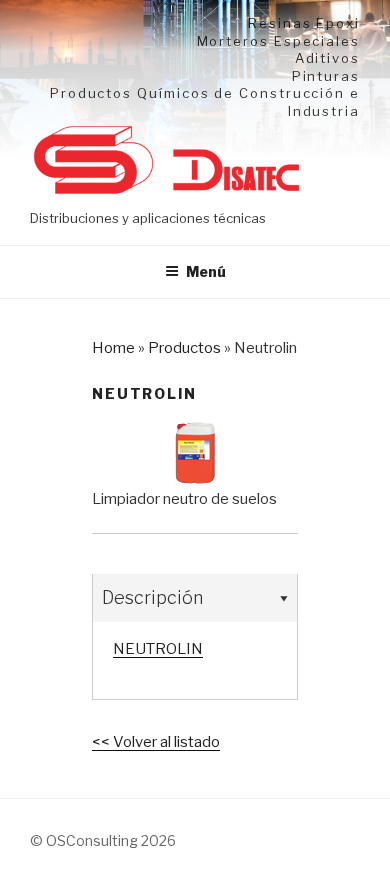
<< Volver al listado (156, 742)
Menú (206, 271)
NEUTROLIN (158, 649)
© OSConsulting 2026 (103, 840)
